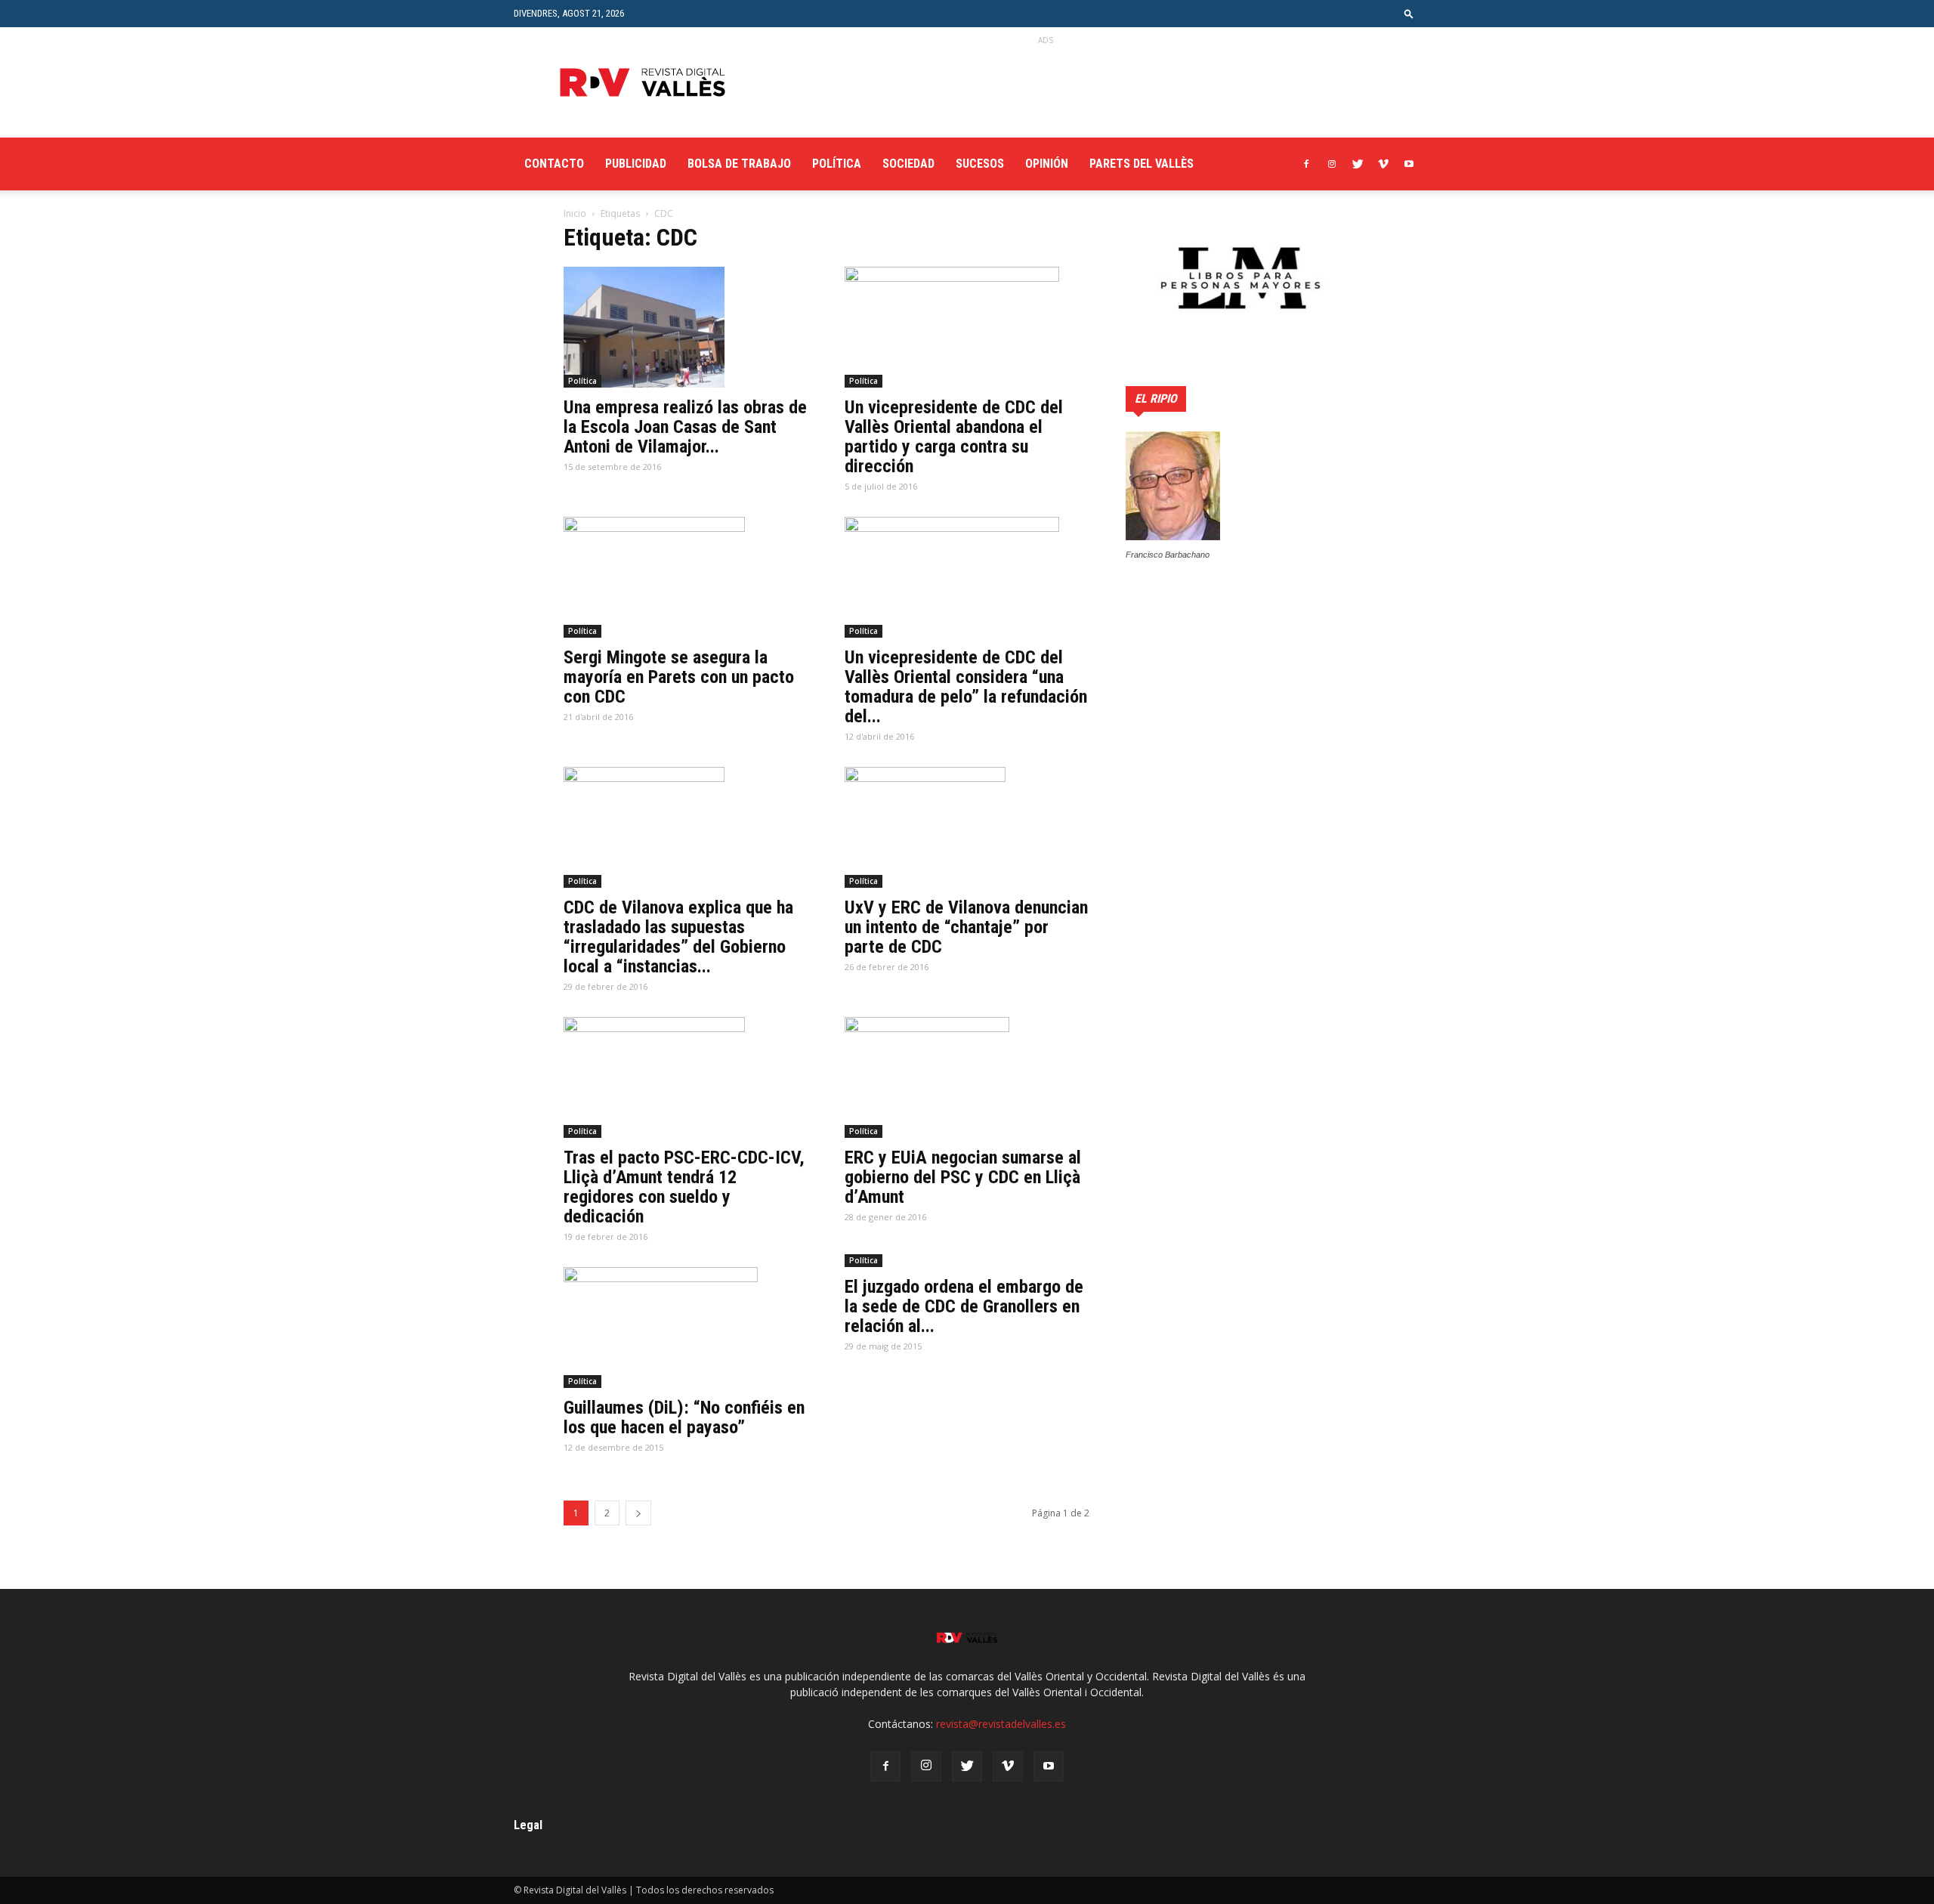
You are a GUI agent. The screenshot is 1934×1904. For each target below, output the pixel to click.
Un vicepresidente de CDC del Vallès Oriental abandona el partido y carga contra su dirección (954, 437)
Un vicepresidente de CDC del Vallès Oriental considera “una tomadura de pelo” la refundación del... (966, 687)
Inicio (575, 213)
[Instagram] (1332, 164)
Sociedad (908, 164)
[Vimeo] (1383, 164)
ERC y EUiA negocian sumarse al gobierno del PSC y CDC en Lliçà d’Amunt (963, 1177)
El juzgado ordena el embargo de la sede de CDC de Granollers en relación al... (964, 1306)
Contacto (554, 164)
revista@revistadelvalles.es (1001, 1724)
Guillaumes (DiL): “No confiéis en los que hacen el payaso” (684, 1417)
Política (837, 164)
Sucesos (980, 164)
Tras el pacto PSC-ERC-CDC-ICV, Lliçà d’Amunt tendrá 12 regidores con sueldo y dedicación (684, 1187)
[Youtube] (1409, 164)
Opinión (1047, 164)
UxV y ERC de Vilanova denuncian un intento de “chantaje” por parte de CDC (966, 927)
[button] (1409, 13)
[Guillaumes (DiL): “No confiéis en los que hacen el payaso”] (686, 1328)
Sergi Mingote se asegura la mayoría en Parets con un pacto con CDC (679, 677)
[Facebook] (1306, 164)
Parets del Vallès (1142, 164)
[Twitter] (1358, 164)
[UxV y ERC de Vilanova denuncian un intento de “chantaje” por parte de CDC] (967, 827)
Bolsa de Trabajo (739, 164)
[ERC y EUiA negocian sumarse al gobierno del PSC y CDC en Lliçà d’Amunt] (967, 1077)
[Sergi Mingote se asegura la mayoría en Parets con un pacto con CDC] (686, 577)
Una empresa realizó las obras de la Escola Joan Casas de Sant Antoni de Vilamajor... (685, 427)
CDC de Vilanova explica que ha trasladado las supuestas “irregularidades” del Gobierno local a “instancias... (678, 937)
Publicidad (636, 164)
